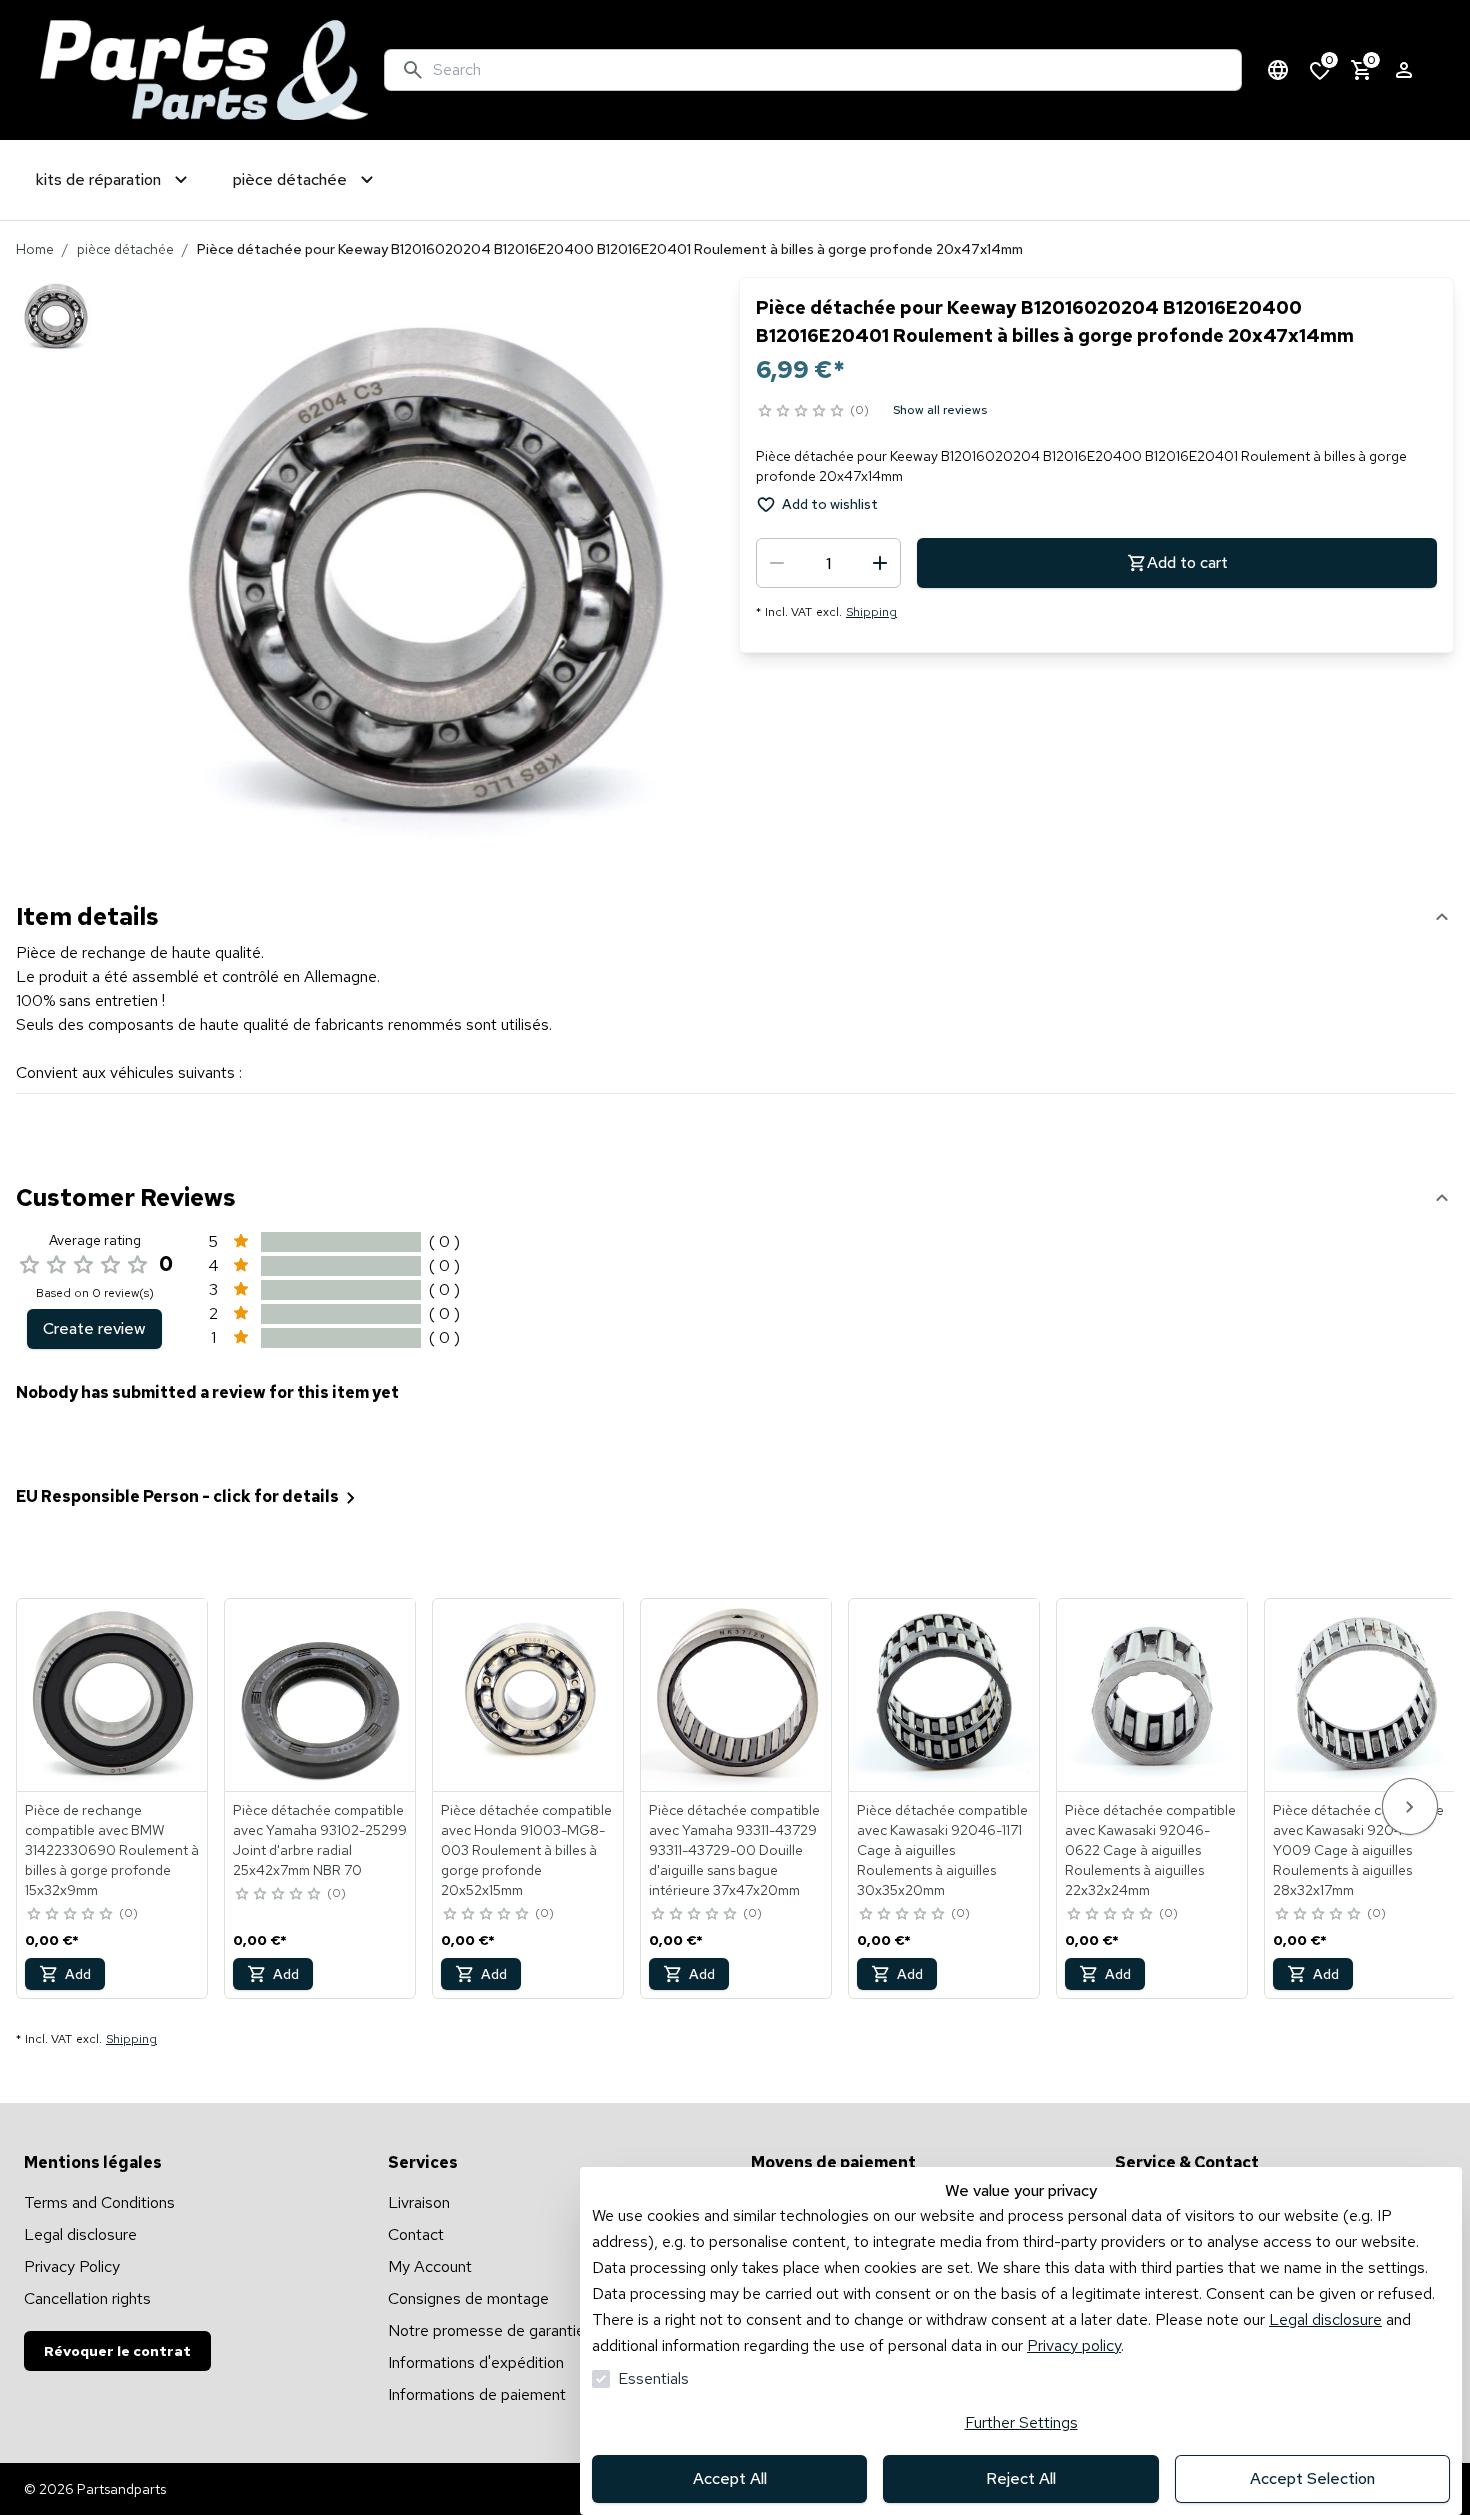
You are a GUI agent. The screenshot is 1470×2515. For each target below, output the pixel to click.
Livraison (419, 2202)
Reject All (1021, 2478)
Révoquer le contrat (117, 2351)
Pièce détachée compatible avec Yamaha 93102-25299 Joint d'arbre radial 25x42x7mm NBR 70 (320, 1840)
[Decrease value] (777, 563)
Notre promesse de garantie (486, 2330)
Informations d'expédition (476, 2362)
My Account (430, 2266)
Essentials (653, 2378)
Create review (94, 1328)
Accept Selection (1312, 2478)
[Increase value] (880, 563)
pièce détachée (125, 249)
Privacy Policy (72, 2266)
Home (35, 249)
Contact (416, 2234)
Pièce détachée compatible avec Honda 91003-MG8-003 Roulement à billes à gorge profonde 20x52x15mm (526, 1850)
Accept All (730, 2478)
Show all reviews (940, 410)
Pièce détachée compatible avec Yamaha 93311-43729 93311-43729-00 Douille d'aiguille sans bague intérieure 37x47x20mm (734, 1850)
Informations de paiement (477, 2394)
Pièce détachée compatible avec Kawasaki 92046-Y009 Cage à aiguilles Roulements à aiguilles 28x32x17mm (1358, 1850)
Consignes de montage (468, 2298)
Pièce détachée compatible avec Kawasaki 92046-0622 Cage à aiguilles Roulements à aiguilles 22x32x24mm (1150, 1850)
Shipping (871, 612)
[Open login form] (1404, 70)
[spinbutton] (828, 563)
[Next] (1410, 1806)
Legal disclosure (1325, 2319)
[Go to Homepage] (204, 70)
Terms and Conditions (99, 2202)
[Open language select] (1278, 70)
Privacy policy (1074, 2345)
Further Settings (1021, 2422)
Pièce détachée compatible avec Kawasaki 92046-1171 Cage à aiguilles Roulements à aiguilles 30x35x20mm (942, 1850)
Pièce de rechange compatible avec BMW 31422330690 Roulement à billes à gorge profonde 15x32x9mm (112, 1850)
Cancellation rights (87, 2298)
